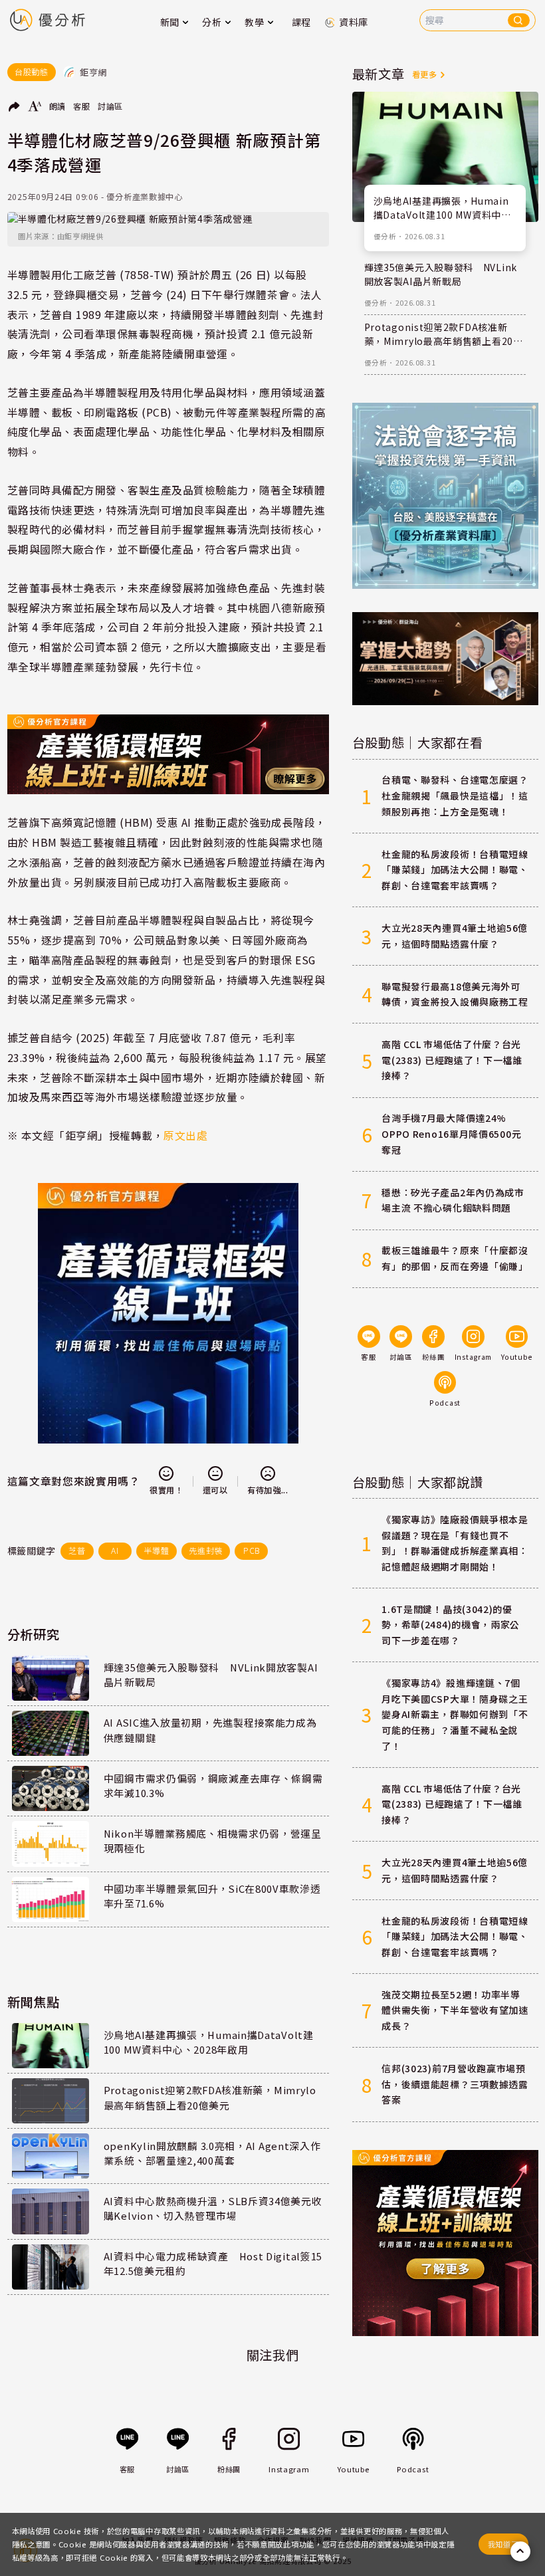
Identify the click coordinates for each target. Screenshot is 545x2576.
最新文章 (379, 74)
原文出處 (185, 1135)
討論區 (110, 106)
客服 (81, 106)
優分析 (385, 236)
